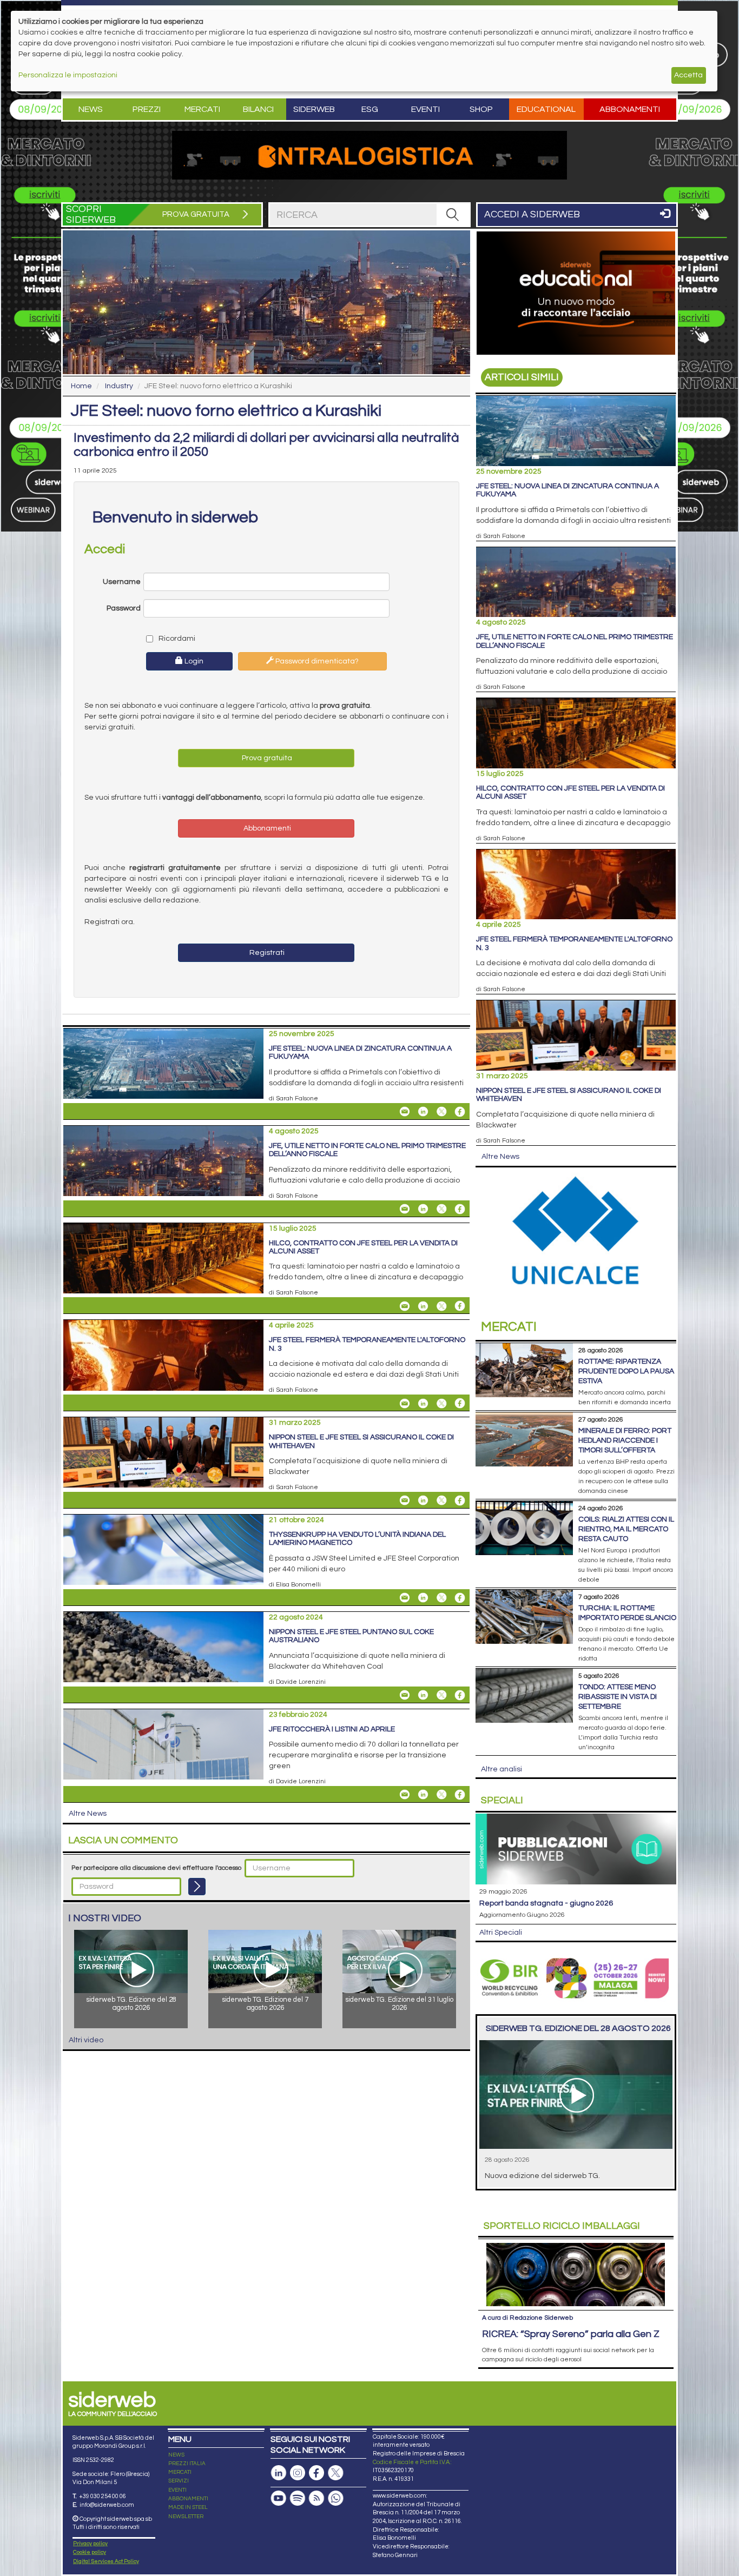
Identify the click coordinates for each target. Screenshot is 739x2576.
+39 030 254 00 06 (103, 2496)
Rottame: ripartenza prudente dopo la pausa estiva (626, 1371)
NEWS (176, 2455)
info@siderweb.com (107, 2505)
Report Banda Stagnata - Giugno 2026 (546, 1903)
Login (193, 661)
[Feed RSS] (316, 2498)
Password (124, 608)
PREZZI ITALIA (187, 2464)
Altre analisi (502, 1769)
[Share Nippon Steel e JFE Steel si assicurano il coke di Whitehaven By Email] (405, 1501)
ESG (370, 109)
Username (122, 582)
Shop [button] (481, 109)
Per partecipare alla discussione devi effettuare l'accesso (156, 1868)
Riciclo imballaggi (562, 2226)
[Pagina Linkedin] (279, 2473)
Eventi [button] (425, 109)
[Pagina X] (335, 2473)
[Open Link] (369, 155)
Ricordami (176, 639)
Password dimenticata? (316, 661)
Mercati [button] (202, 109)
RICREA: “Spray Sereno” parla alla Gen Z (571, 2334)
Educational (546, 109)
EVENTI (177, 2490)
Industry (119, 386)
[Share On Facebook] (460, 1112)
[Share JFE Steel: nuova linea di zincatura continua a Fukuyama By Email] (405, 1112)
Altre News (88, 1814)
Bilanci (258, 109)
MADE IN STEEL (188, 2507)
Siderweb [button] (314, 109)
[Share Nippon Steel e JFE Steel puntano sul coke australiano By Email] (405, 1695)
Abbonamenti (630, 109)
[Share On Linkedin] (423, 1112)
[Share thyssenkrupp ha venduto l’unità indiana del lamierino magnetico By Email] (405, 1598)
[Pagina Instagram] (298, 2473)
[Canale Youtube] (279, 2498)
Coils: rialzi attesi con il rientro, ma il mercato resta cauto (626, 1529)
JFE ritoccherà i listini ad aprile (332, 1729)
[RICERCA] (453, 215)
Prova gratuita (266, 758)
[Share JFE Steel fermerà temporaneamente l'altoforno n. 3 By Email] (405, 1403)
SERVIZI (179, 2481)
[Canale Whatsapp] (335, 2498)
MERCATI (180, 2472)
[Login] (197, 1887)
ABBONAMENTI (188, 2499)
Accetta (688, 75)
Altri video (86, 2040)
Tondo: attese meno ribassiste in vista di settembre (618, 1697)
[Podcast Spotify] (298, 2498)
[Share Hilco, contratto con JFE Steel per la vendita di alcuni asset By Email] (405, 1306)
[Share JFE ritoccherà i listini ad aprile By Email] (405, 1795)
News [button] (91, 109)
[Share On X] (441, 1112)
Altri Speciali (501, 1933)
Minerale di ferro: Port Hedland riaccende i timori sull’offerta (625, 1440)
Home (81, 386)
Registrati (266, 953)
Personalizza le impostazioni (68, 75)
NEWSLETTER (186, 2517)
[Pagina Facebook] (316, 2473)
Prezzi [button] (147, 109)
